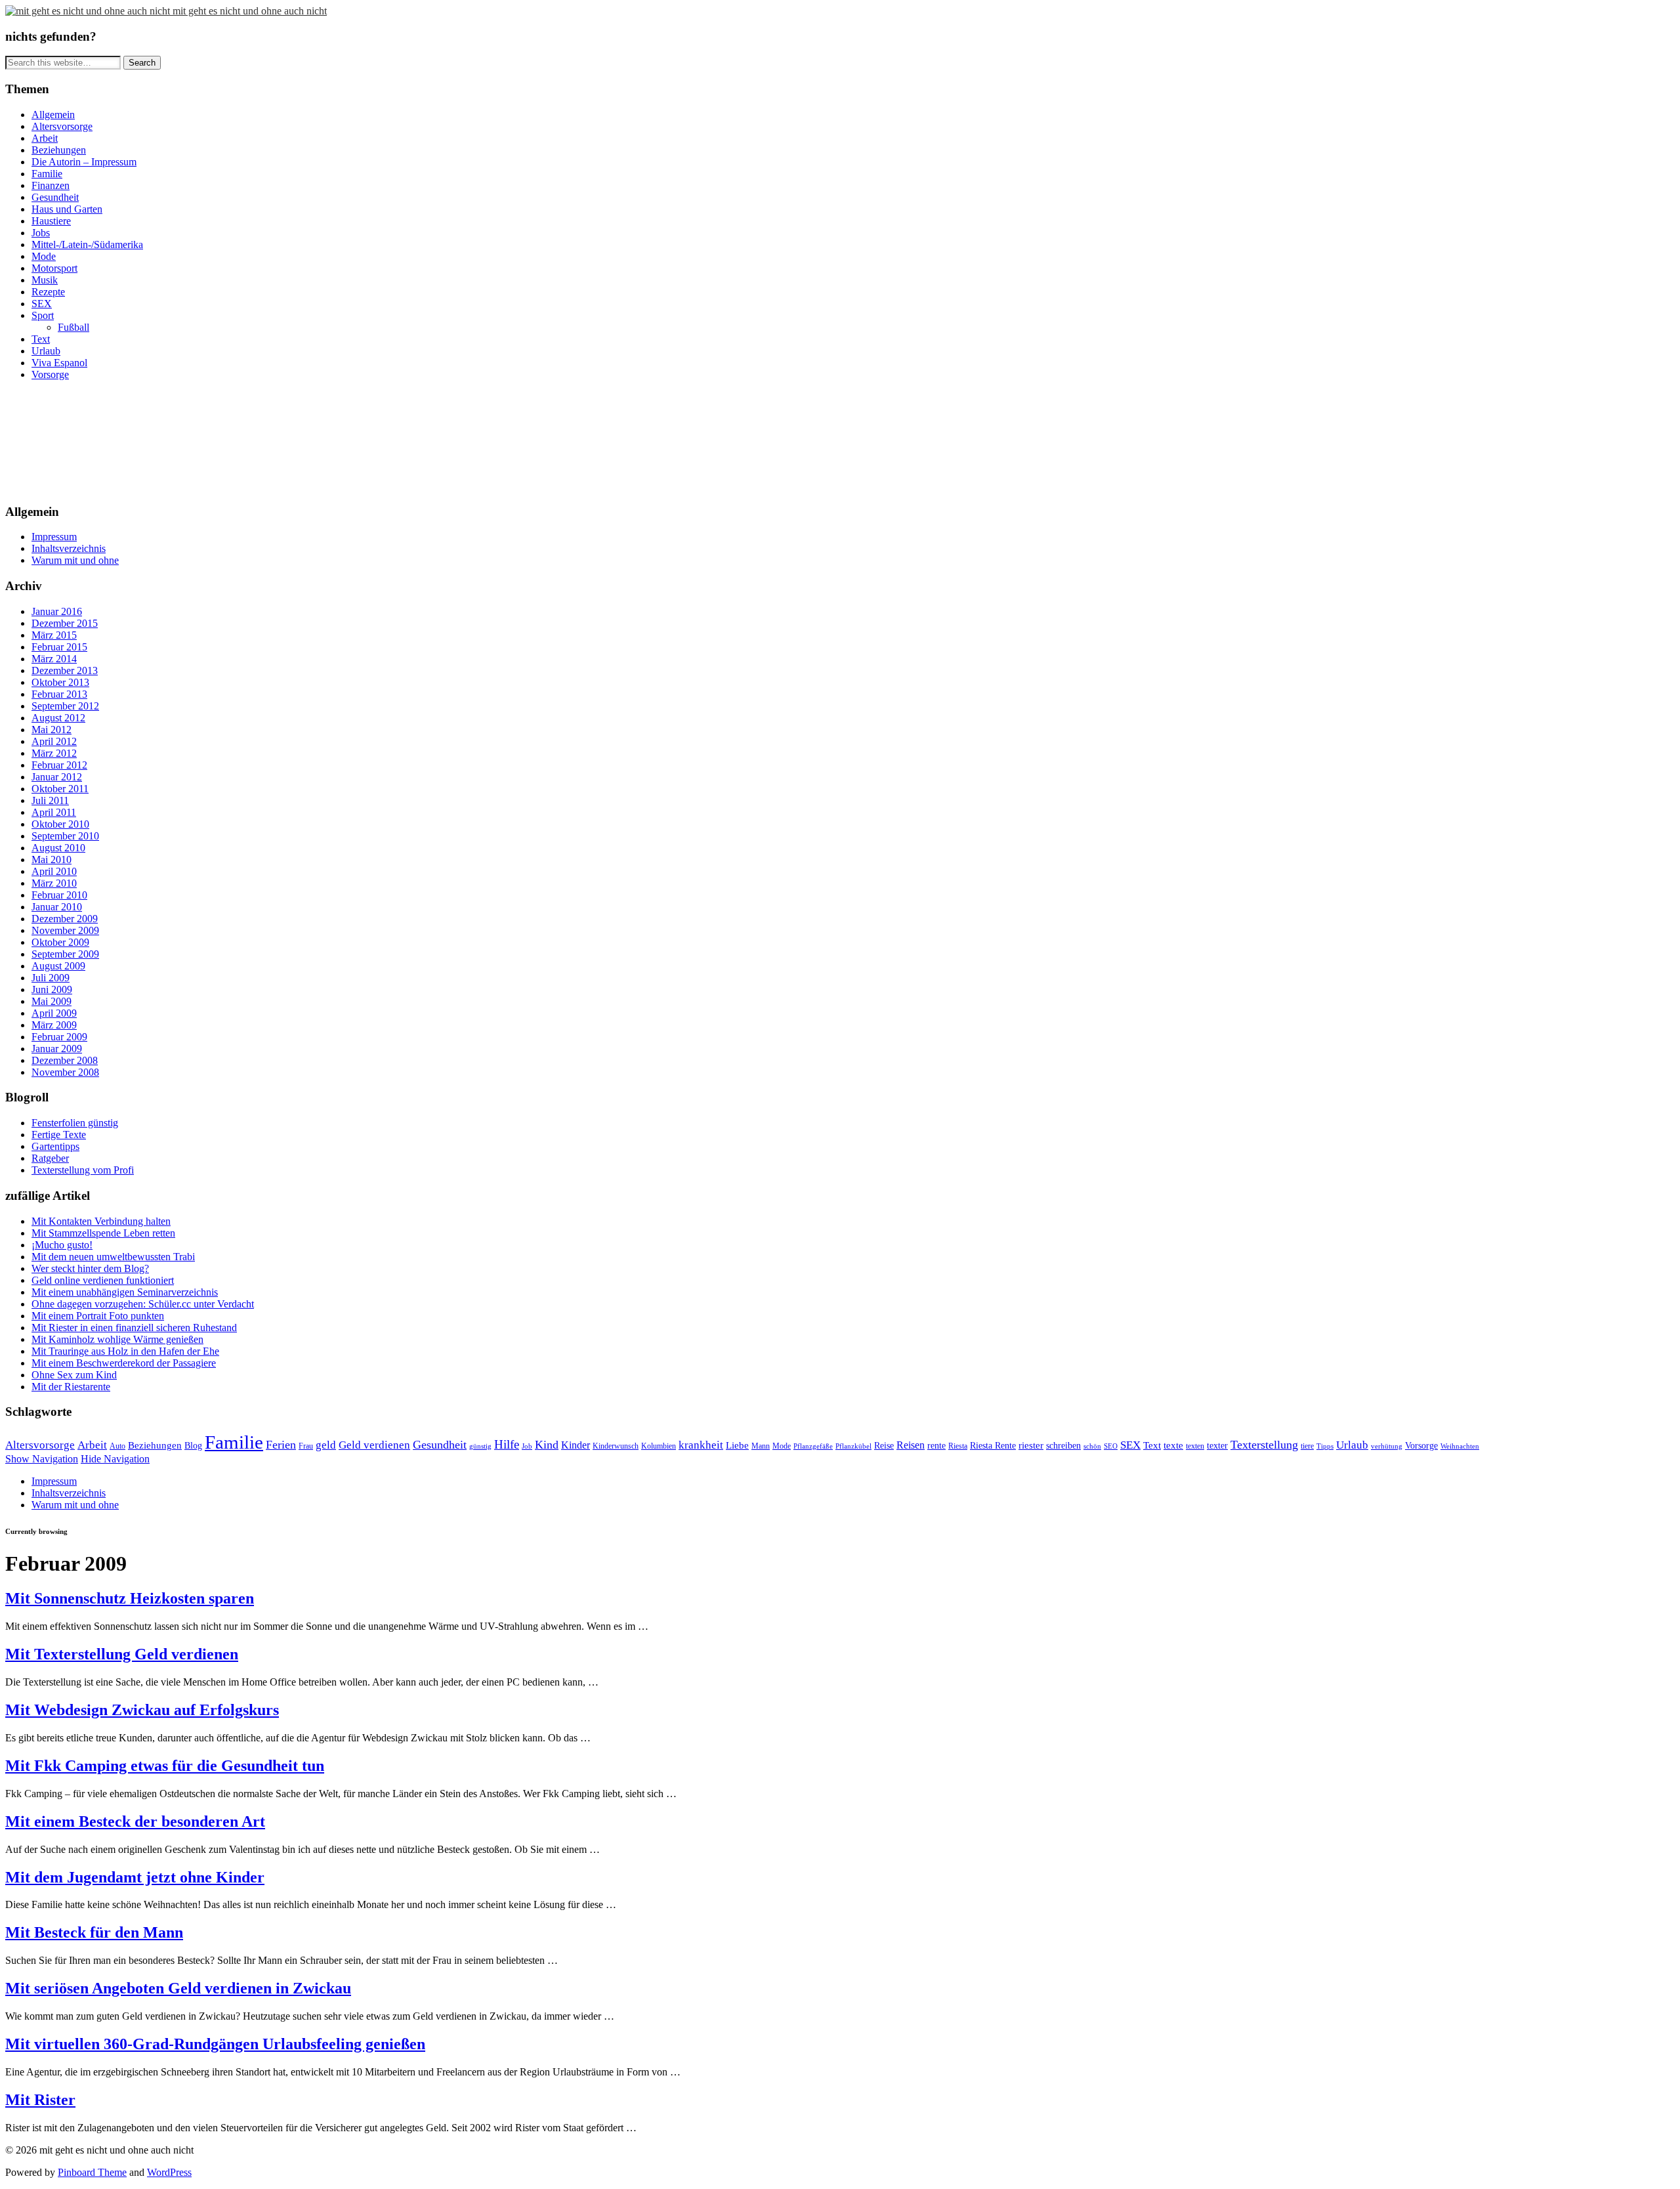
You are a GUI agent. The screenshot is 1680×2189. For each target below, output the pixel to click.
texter (1217, 1446)
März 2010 (54, 883)
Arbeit (45, 138)
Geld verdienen (374, 1445)
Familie (47, 174)
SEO (1111, 1446)
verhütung (1387, 1446)
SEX (42, 304)
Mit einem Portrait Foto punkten (98, 1316)
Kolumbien (659, 1446)
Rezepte (48, 292)
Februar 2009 (59, 1037)
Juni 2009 (52, 989)
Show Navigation (42, 1459)
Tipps (1325, 1446)
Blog (193, 1446)
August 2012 (58, 718)
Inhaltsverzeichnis (69, 548)
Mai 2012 (52, 730)
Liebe (737, 1445)
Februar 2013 (59, 694)
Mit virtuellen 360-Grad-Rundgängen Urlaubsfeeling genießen (215, 2044)
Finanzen (51, 185)
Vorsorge (50, 374)
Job (527, 1446)
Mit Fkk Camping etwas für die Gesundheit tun (165, 1766)
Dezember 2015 (65, 623)
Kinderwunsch (616, 1446)
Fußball (73, 327)
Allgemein (53, 115)
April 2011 (54, 812)
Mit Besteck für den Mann (94, 1932)
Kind (547, 1445)
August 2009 (58, 966)
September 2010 (65, 836)
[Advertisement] (64, 440)
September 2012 (65, 706)
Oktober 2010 (60, 824)
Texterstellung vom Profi (83, 1170)
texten (1195, 1446)
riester (1031, 1445)
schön (1092, 1446)
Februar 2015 (59, 647)
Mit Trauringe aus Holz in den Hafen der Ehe (125, 1351)
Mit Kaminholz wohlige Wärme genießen (117, 1339)
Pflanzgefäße (813, 1446)
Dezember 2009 (65, 919)
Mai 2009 (52, 1001)
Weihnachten (1460, 1446)
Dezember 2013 (65, 670)
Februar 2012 (59, 765)
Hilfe (507, 1444)
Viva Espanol (59, 363)
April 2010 (54, 871)
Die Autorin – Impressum (84, 162)
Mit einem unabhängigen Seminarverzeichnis (125, 1292)
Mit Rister (40, 2100)
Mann (761, 1446)
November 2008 (65, 1072)
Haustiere (51, 221)
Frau (306, 1446)
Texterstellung (1264, 1445)
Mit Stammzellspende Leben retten (103, 1233)
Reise (884, 1446)
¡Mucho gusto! (62, 1245)
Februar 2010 (59, 895)
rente (936, 1446)
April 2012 (54, 741)
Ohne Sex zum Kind (74, 1375)
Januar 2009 (57, 1049)
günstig (480, 1446)
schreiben (1063, 1446)
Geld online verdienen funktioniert (103, 1280)
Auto (117, 1446)
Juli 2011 (50, 800)
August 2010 (58, 848)
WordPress (169, 2172)
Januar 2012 (57, 777)
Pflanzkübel (853, 1446)
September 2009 (65, 954)
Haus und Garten (67, 209)
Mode (44, 256)
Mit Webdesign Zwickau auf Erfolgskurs (142, 1710)
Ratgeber (50, 1158)
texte (1173, 1445)
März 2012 (54, 753)
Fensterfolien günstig (75, 1123)
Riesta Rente (993, 1446)
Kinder (576, 1445)
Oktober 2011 (60, 789)
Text (41, 339)
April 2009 (54, 1013)
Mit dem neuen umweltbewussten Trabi (113, 1257)
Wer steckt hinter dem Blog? (90, 1268)
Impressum (54, 537)
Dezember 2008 (65, 1060)
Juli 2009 (51, 978)
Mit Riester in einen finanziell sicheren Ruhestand (134, 1328)
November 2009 (65, 930)
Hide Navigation (115, 1459)
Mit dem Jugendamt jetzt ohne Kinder (135, 1877)
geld (326, 1445)
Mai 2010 (52, 860)
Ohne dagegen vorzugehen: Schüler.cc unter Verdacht (143, 1304)
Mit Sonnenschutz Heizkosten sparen (130, 1598)
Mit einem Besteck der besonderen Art (135, 1821)
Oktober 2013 (60, 682)
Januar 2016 (57, 611)
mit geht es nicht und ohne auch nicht (250, 11)
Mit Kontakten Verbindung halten (101, 1221)
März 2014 (54, 659)
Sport (43, 315)
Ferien (281, 1445)
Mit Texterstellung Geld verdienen (122, 1654)
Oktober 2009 (60, 942)
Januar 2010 (57, 907)
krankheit (701, 1445)
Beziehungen (59, 150)
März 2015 (54, 635)
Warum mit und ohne (75, 560)
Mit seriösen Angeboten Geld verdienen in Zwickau (178, 1988)
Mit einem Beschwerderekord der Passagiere (124, 1363)
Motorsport (54, 268)
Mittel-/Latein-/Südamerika (87, 244)
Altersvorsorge (62, 126)
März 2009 (54, 1025)
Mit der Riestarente (71, 1387)
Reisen (911, 1445)
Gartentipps (55, 1146)
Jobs (41, 233)
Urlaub (46, 351)
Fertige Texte (59, 1135)
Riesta (958, 1446)
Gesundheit (55, 197)
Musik (45, 280)
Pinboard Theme (92, 2172)
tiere (1307, 1446)
